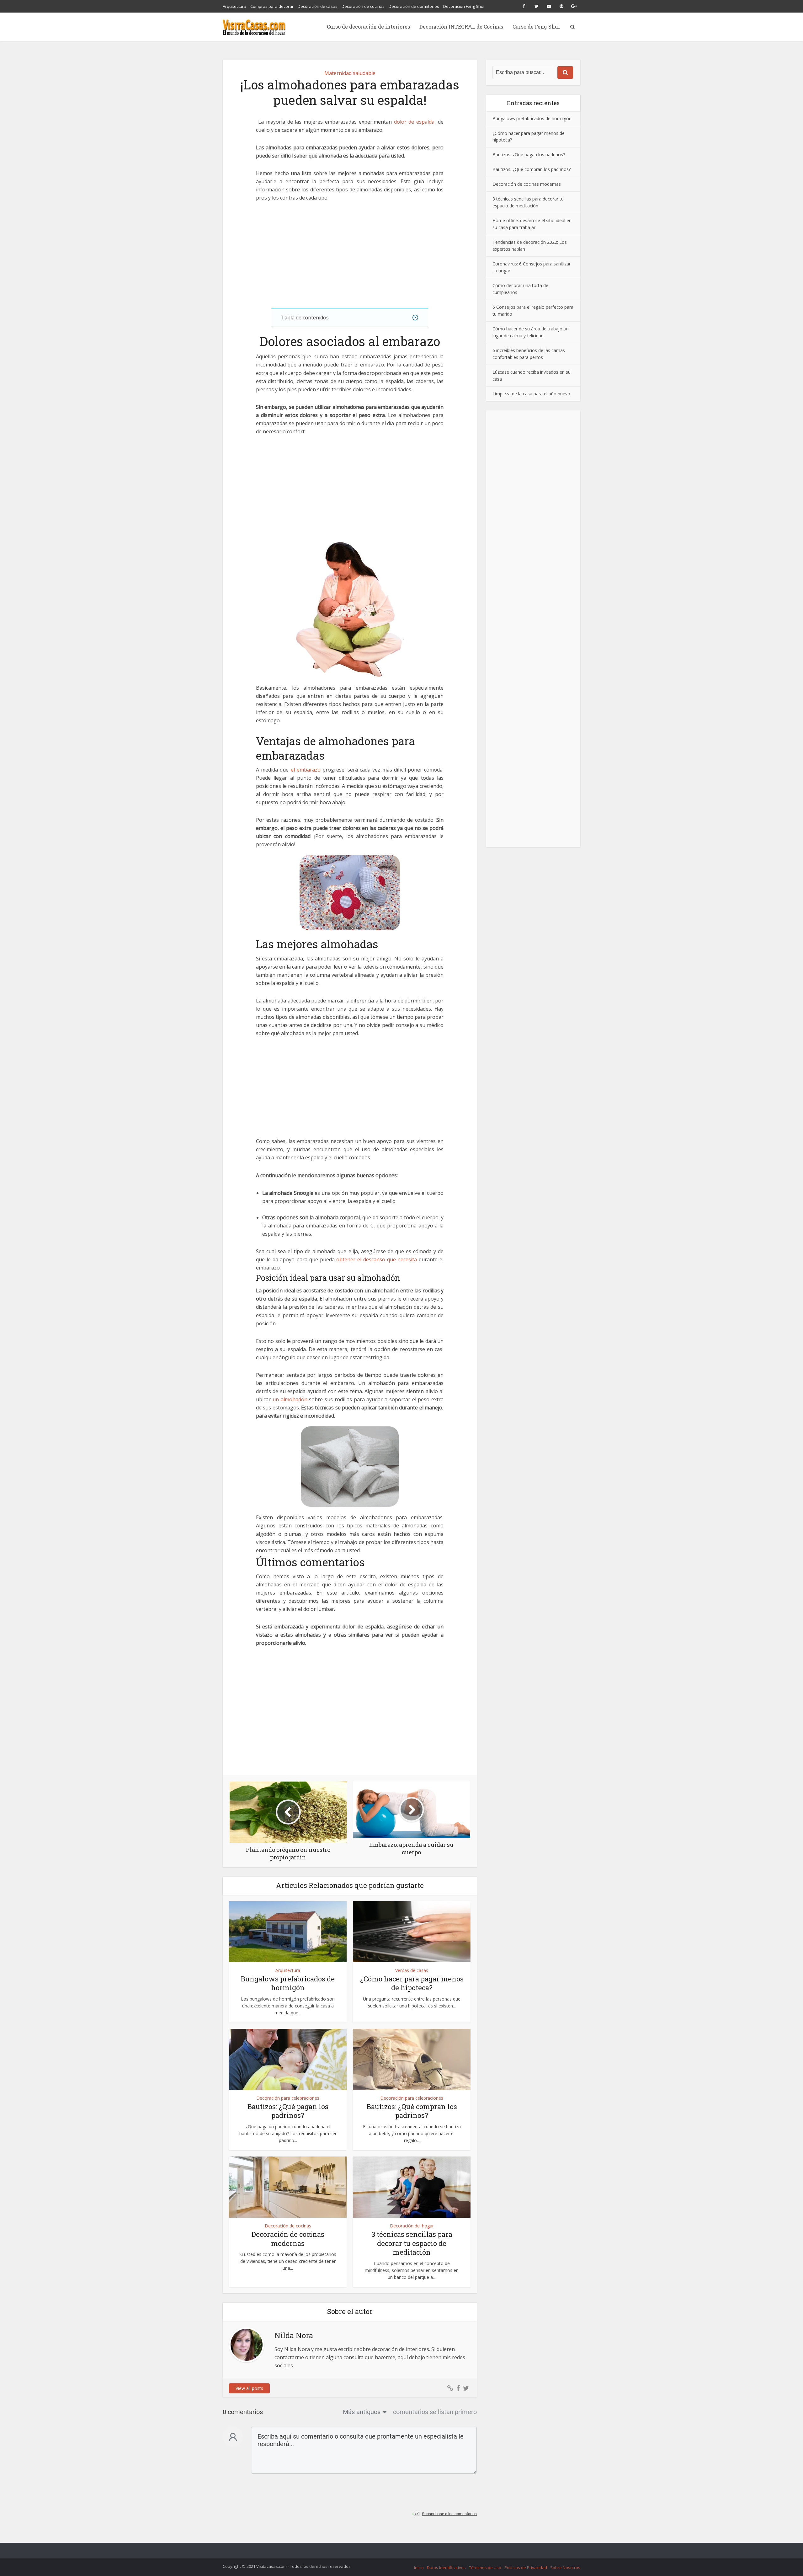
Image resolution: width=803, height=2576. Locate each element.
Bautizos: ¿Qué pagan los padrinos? (288, 2111)
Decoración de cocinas (363, 6)
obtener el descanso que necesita (377, 1259)
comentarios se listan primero (435, 2412)
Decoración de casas (318, 6)
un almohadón (290, 1399)
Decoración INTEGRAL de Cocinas (461, 27)
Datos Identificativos (446, 2568)
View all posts (249, 2388)
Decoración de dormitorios (414, 6)
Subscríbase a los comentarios (449, 2514)
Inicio (419, 2568)
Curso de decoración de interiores (368, 27)
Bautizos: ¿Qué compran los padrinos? (412, 2111)
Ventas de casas (412, 1970)
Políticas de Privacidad (526, 2568)
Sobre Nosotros (565, 2568)
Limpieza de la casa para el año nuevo (531, 393)
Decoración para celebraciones (288, 2098)
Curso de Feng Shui (536, 27)
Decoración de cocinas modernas (288, 2239)
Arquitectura (234, 6)
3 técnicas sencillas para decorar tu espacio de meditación (412, 2243)
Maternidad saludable (350, 73)
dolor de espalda (414, 122)
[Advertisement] (350, 255)
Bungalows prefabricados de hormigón (288, 1983)
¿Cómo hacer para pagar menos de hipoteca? (412, 1983)
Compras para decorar (272, 6)
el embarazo (306, 770)
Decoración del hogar (412, 2226)
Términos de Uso (485, 2568)
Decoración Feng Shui (464, 6)
